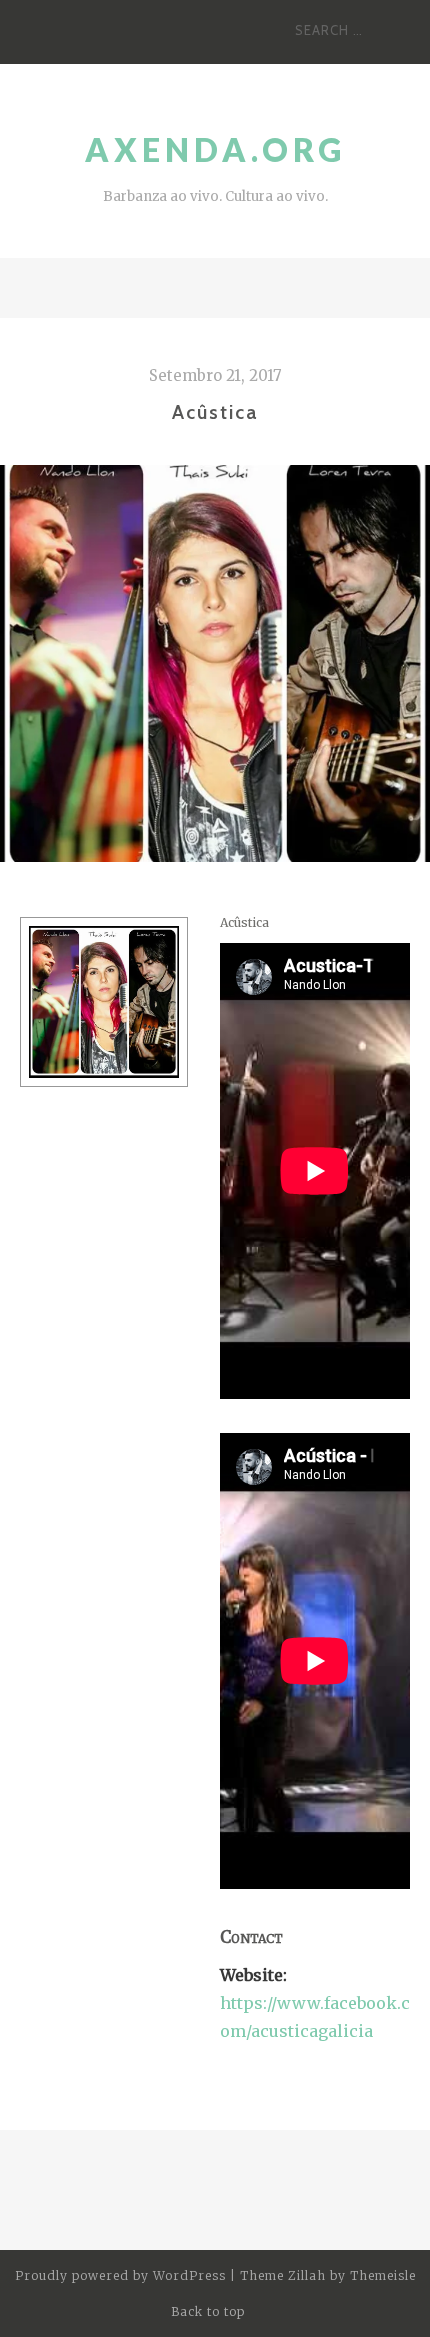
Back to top (210, 2311)
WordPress (189, 2275)
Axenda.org (215, 149)
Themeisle (383, 2275)
